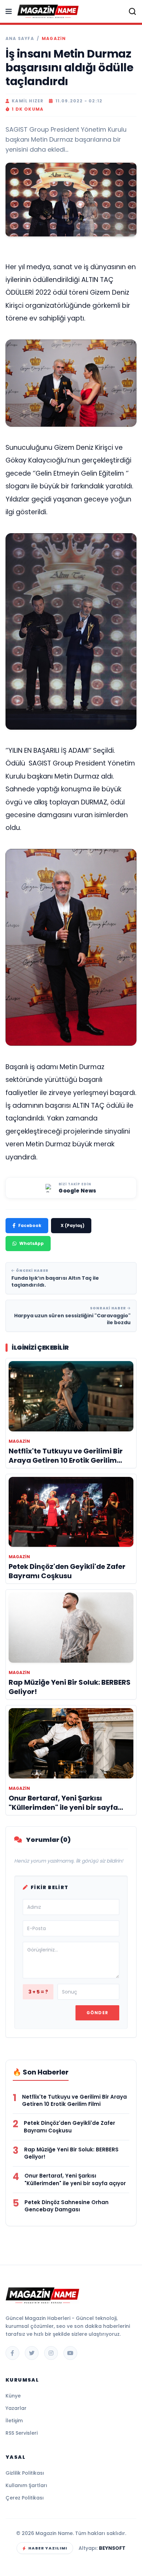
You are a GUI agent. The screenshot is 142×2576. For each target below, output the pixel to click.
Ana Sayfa (20, 39)
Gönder (97, 2013)
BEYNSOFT (112, 2548)
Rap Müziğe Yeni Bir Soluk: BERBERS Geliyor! (71, 2153)
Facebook (30, 1225)
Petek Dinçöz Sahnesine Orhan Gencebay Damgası (67, 2206)
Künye (13, 2396)
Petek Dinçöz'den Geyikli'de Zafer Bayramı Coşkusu (69, 2127)
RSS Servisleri (22, 2433)
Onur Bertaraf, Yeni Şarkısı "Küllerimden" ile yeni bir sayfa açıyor (75, 2179)
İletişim (14, 2421)
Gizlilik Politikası (25, 2473)
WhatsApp (32, 1243)
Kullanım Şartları (26, 2485)
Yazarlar (16, 2408)
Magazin (54, 39)
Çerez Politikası (25, 2498)
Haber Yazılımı (48, 2548)
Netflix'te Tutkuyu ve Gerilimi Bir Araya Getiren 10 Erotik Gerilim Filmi (74, 2101)
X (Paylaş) (73, 1225)
